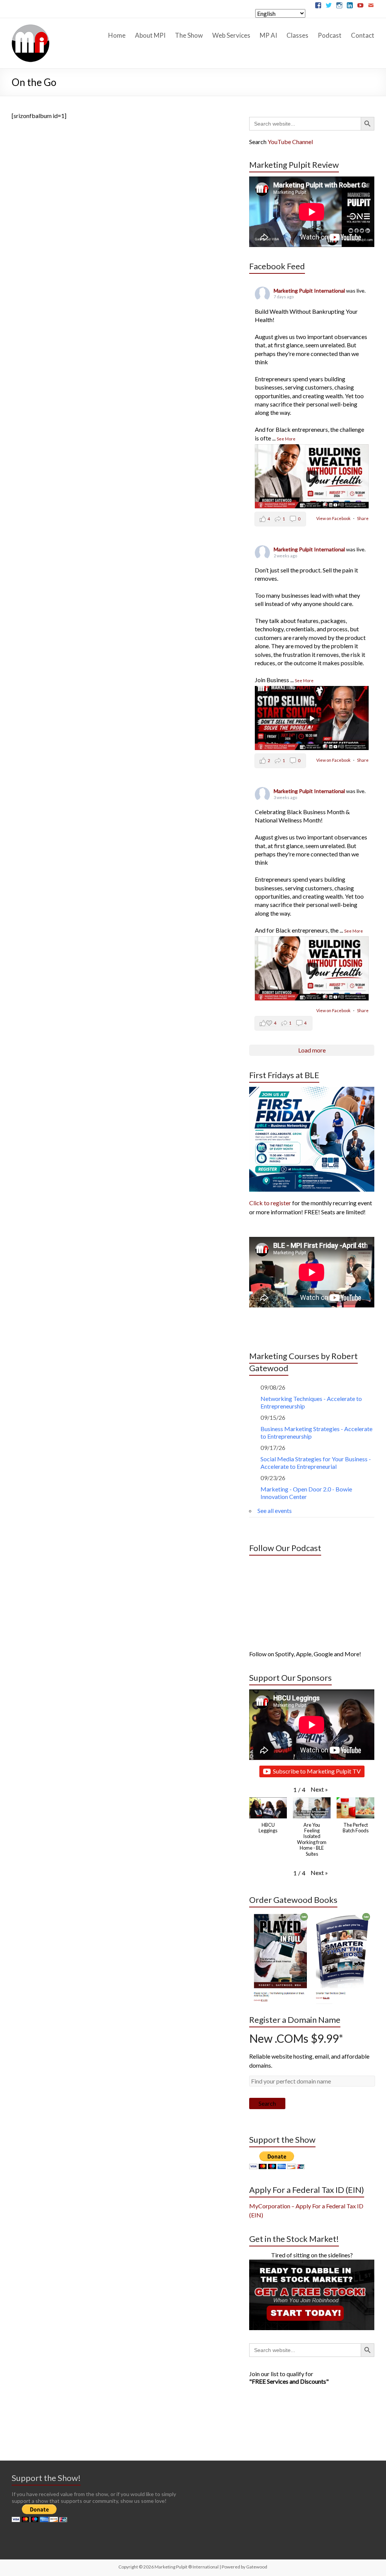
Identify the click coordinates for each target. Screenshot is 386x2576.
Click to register (270, 1203)
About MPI (150, 35)
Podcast (330, 35)
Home (117, 35)
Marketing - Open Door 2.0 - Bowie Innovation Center (306, 1493)
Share (363, 518)
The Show (189, 35)
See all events (275, 1510)
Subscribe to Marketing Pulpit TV (317, 1771)
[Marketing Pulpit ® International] (31, 27)
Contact (363, 35)
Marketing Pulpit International (310, 291)
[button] (319, 1789)
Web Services (231, 35)
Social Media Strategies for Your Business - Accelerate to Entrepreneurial (316, 1463)
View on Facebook (334, 518)
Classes (297, 35)
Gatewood (257, 2567)
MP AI (268, 35)
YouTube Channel (290, 142)
